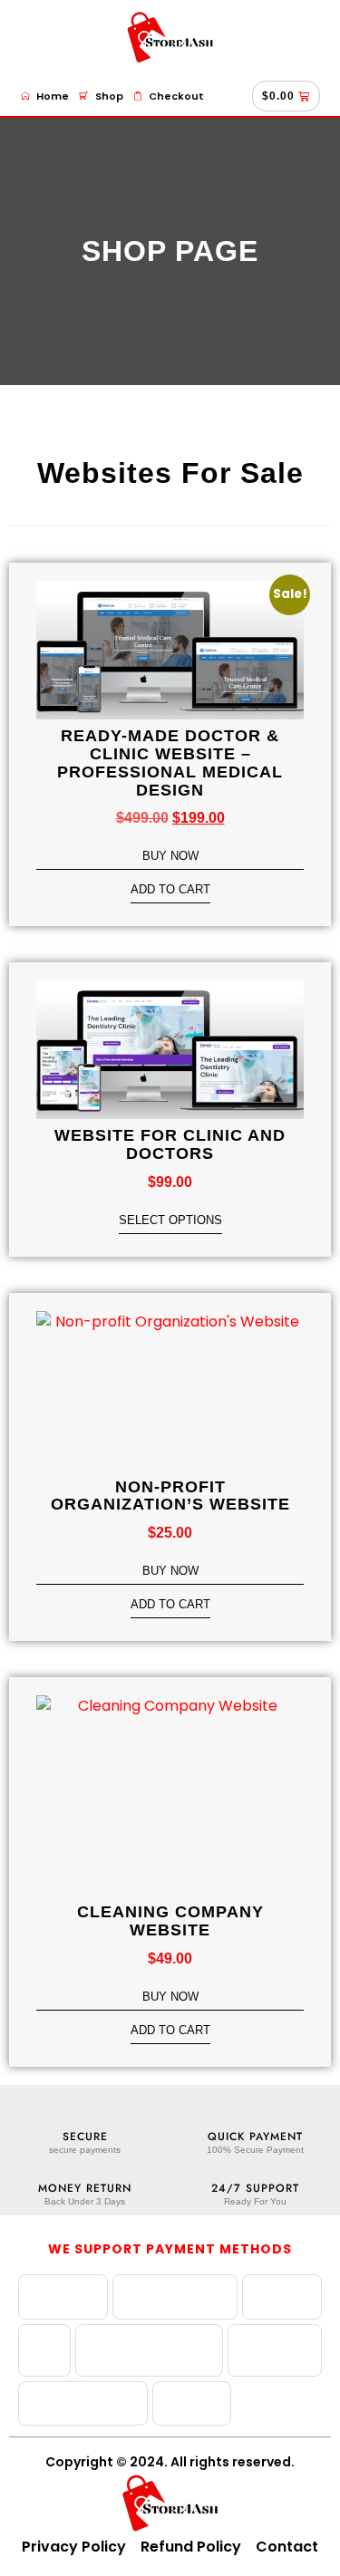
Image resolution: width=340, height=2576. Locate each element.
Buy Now (170, 856)
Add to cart (170, 890)
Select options (170, 1220)
